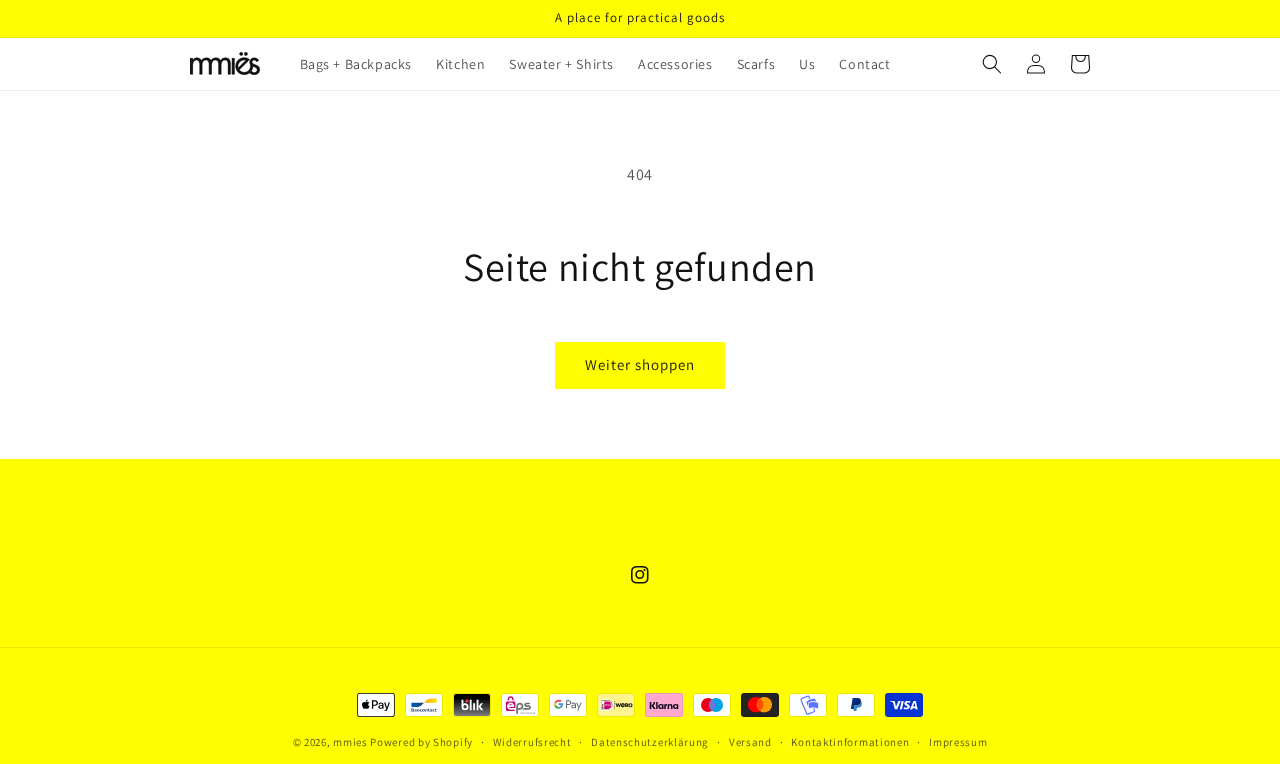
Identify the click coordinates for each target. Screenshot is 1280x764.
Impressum (958, 742)
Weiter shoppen (640, 364)
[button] (992, 64)
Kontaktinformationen (850, 742)
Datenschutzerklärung (650, 742)
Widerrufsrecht (532, 742)
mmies (350, 742)
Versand (750, 742)
